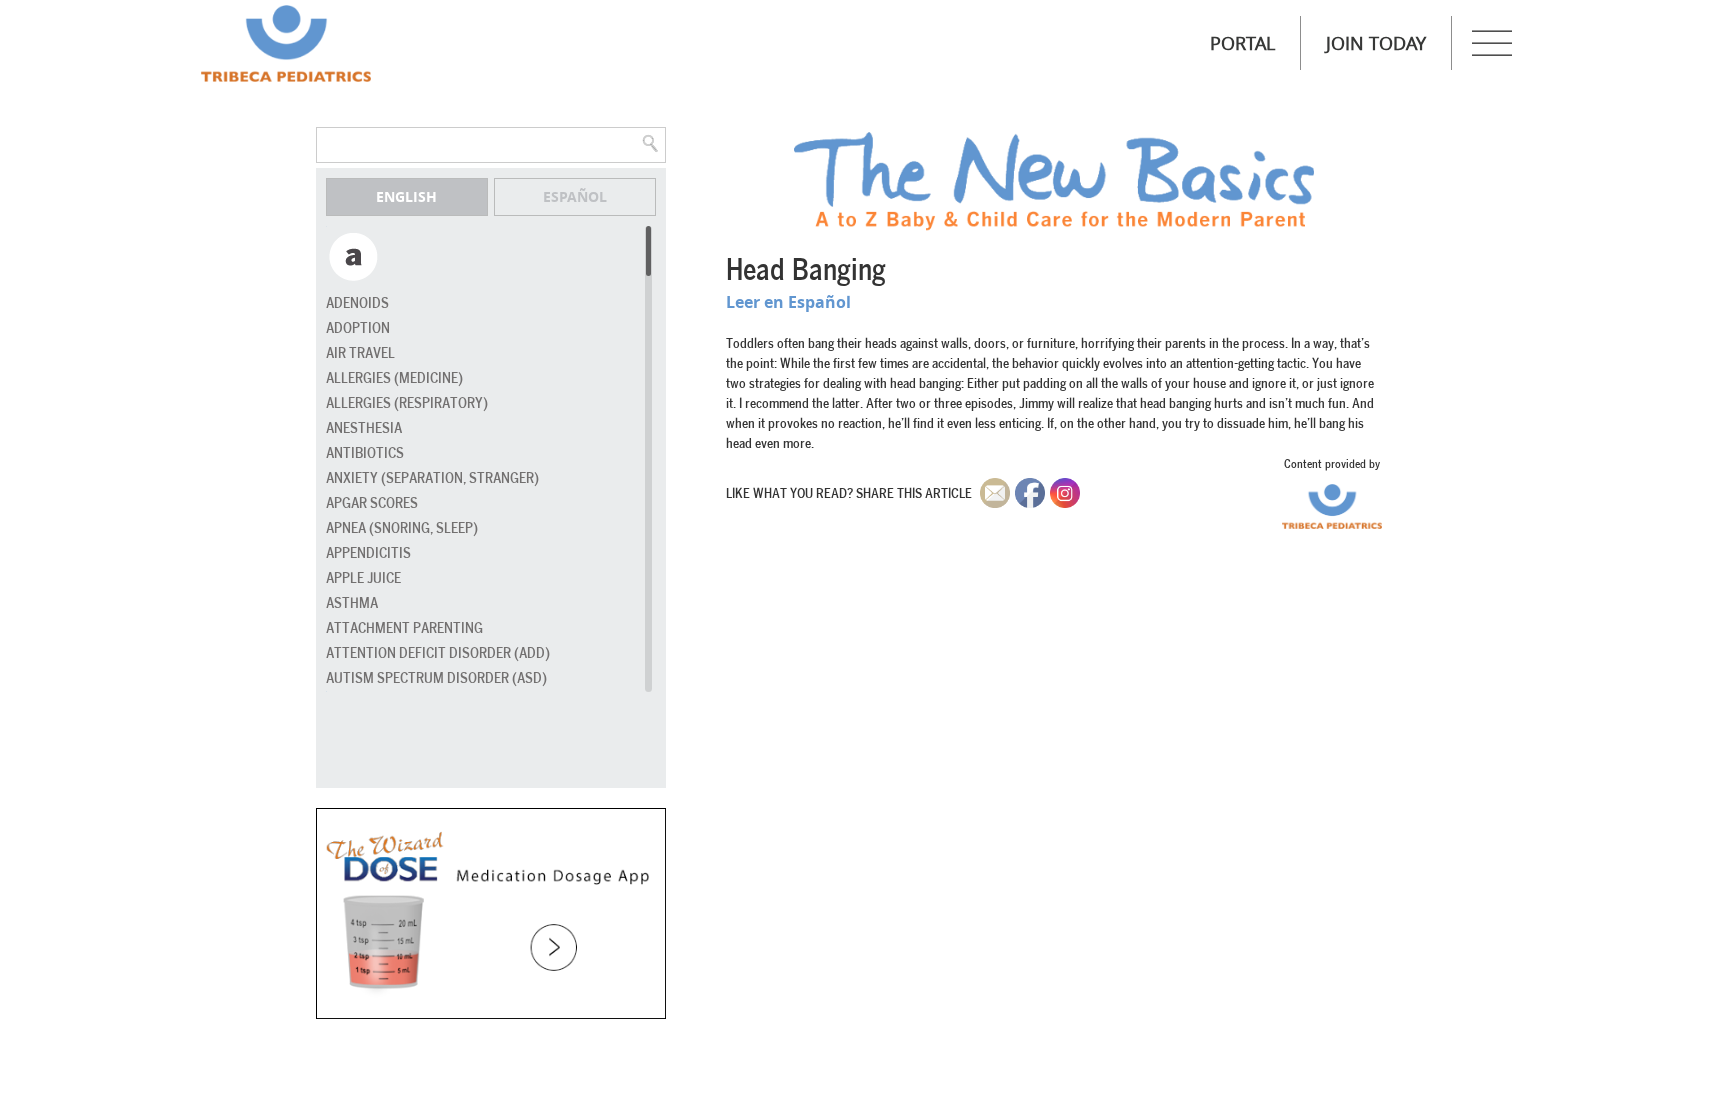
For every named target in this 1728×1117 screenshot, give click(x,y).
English (406, 196)
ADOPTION (358, 328)
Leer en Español (788, 302)
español (575, 196)
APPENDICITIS (368, 553)
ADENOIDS (357, 303)
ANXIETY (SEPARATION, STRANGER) (432, 478)
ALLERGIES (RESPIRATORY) (407, 403)
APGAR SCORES (372, 503)
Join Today (1376, 43)
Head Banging (806, 271)
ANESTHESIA (364, 428)
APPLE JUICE (363, 578)
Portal (1242, 43)
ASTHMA (352, 603)
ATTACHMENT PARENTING (404, 628)
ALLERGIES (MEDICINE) (394, 378)
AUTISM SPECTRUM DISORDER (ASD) (436, 678)
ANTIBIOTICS (365, 453)
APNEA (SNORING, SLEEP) (402, 528)
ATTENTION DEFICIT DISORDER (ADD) (438, 653)
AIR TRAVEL (360, 353)
